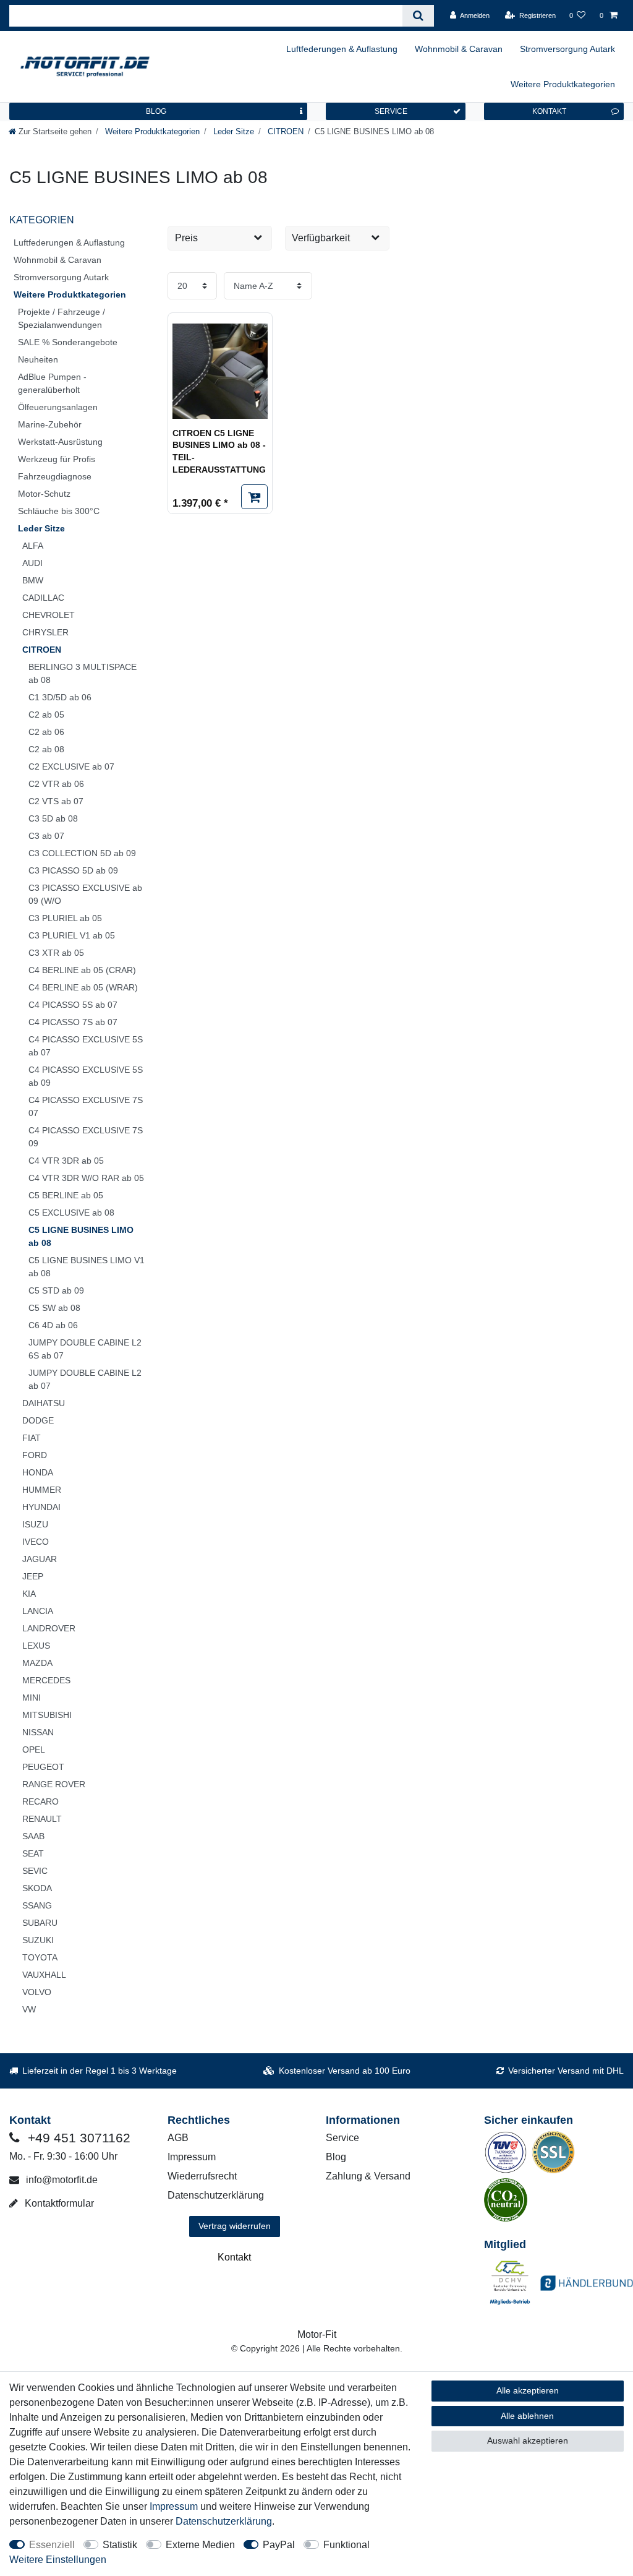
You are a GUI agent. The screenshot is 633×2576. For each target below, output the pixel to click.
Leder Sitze (232, 131)
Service (342, 2138)
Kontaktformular (58, 2203)
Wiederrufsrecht (202, 2176)
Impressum (192, 2157)
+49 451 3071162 (77, 2138)
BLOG (156, 111)
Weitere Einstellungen (58, 2560)
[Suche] (418, 16)
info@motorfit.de (61, 2180)
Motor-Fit (317, 2334)
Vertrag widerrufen (235, 2226)
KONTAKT (549, 111)
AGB (178, 2138)
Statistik (120, 2545)
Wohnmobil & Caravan (459, 49)
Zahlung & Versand (368, 2176)
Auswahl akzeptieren (528, 2441)
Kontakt (234, 2257)
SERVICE (391, 111)
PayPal (279, 2545)
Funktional (346, 2545)
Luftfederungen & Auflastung (342, 49)
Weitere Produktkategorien (563, 84)
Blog (336, 2157)
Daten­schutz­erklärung (224, 2521)
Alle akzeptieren (528, 2390)
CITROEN (284, 131)
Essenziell (52, 2545)
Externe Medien (200, 2545)
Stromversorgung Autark (567, 49)
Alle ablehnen (527, 2416)
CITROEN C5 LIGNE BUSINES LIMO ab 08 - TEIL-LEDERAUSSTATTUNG (219, 451)
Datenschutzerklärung (216, 2195)
